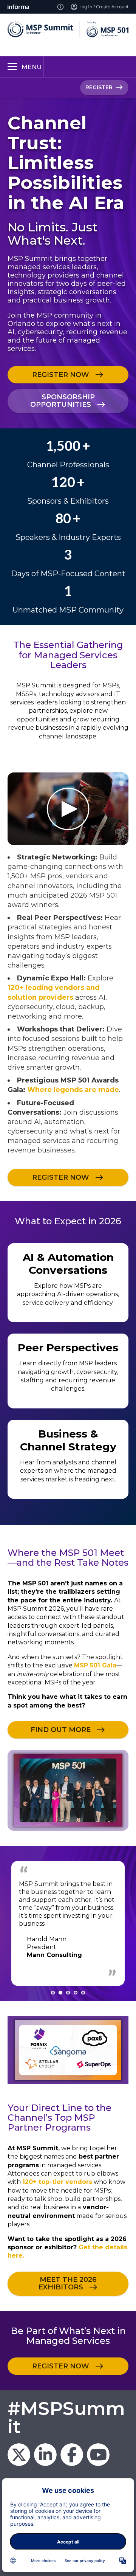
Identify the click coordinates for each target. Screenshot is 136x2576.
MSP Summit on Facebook (72, 2455)
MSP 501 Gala (95, 1665)
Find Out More (61, 1730)
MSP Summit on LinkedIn (45, 2455)
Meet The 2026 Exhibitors (68, 2283)
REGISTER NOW (61, 375)
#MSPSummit (66, 2418)
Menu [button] (32, 67)
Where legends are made (73, 1090)
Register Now (61, 2366)
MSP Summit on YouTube (98, 2455)
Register (99, 87)
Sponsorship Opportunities (63, 401)
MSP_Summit (19, 2455)
